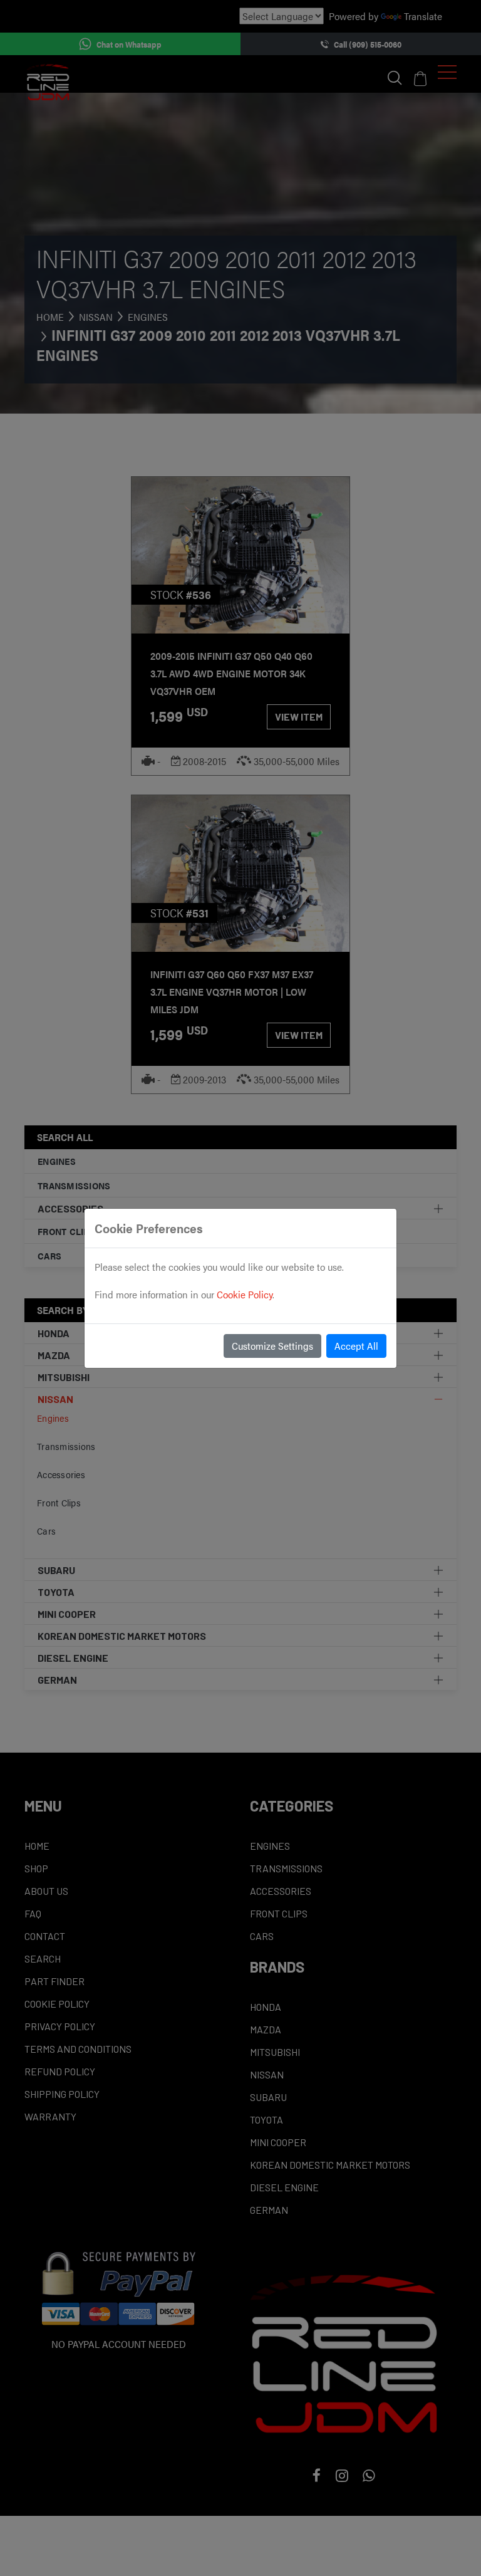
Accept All (356, 1346)
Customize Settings (272, 1346)
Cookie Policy (245, 1294)
